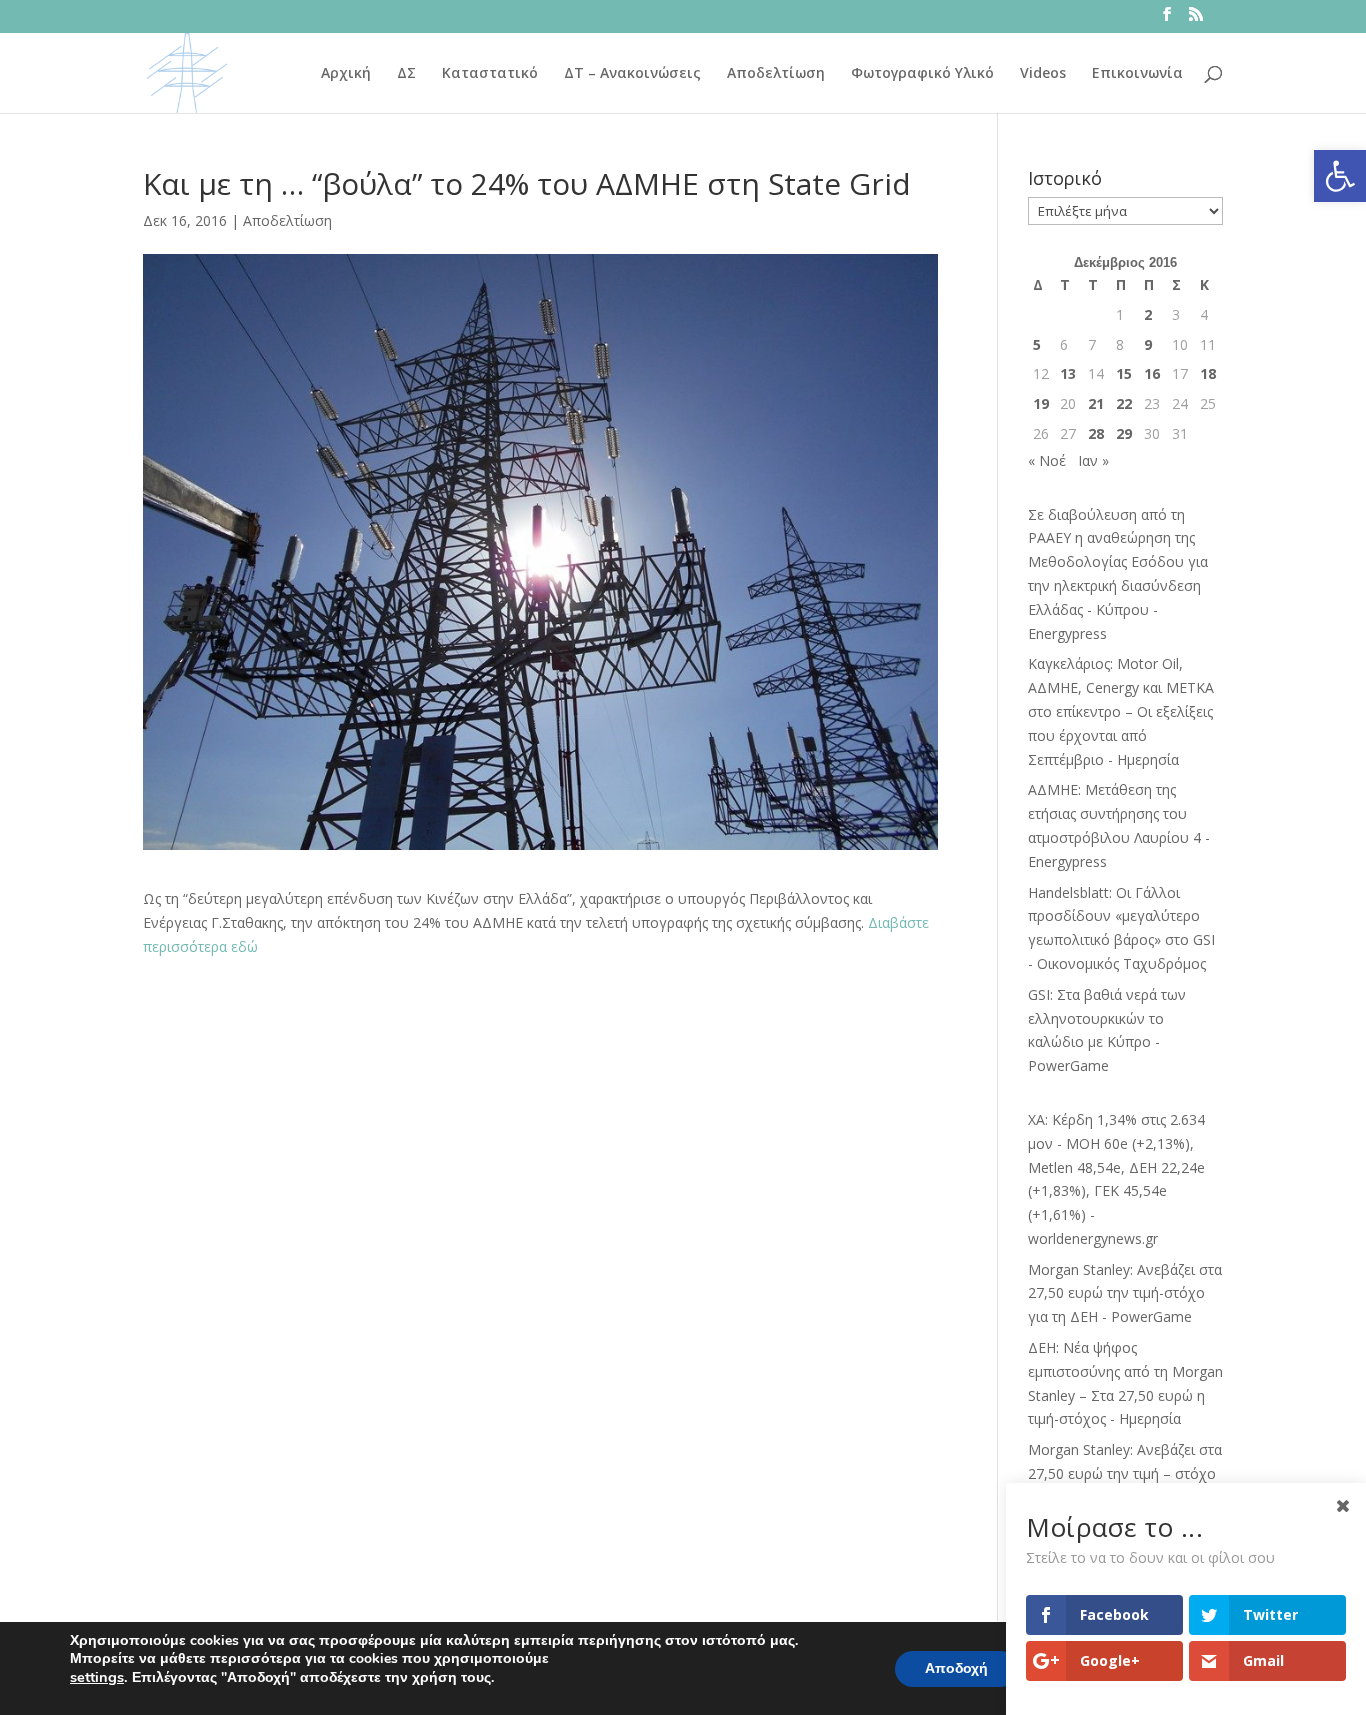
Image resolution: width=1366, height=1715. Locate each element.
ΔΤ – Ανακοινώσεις (632, 74)
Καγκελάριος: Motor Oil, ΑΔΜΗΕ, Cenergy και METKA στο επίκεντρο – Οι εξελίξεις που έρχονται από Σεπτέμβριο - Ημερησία (1121, 711)
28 (1096, 433)
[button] (1340, 176)
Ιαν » (1093, 460)
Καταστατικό (490, 74)
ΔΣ (406, 74)
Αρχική (346, 74)
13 (1068, 373)
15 (1124, 373)
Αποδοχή (956, 1668)
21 (1096, 403)
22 (1124, 403)
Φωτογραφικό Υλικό (922, 74)
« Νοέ (1047, 460)
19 (1041, 403)
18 (1208, 373)
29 (1124, 433)
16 (1152, 373)
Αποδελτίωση (776, 74)
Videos (1043, 74)
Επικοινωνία (1137, 74)
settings (97, 1677)
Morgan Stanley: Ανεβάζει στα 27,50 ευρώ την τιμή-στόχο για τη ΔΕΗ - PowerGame (1125, 1293)
